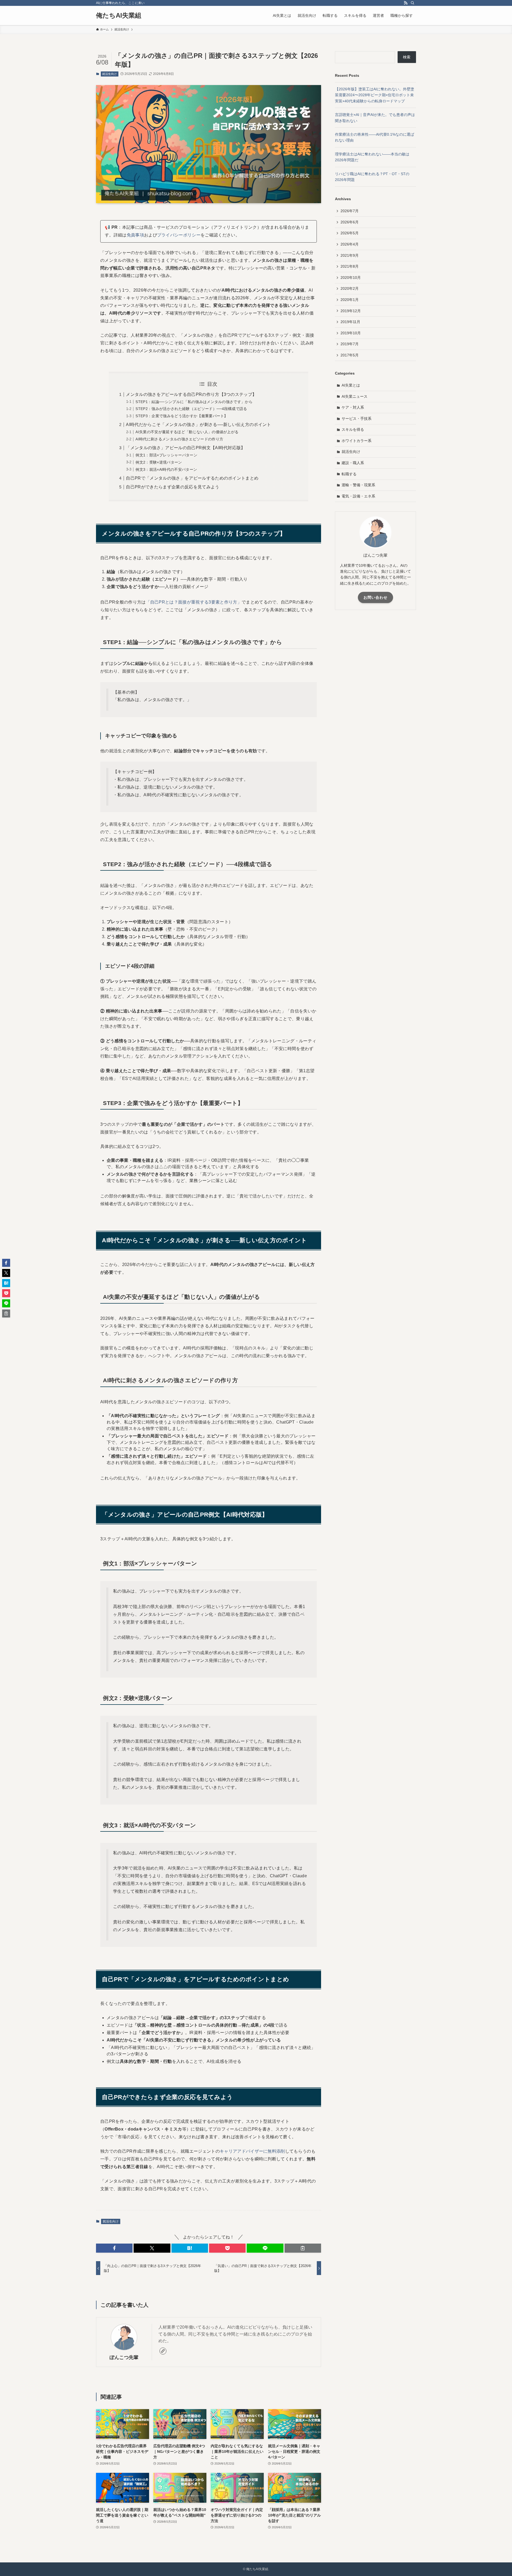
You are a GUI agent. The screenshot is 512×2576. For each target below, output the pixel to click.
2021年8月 (350, 266)
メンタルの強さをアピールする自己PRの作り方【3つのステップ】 (191, 394)
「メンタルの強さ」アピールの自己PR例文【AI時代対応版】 (185, 448)
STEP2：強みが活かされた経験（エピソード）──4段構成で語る (191, 409)
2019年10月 (351, 333)
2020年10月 (351, 278)
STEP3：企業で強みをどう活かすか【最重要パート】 (182, 416)
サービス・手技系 (357, 419)
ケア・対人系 (353, 407)
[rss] (406, 3)
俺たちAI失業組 (119, 15)
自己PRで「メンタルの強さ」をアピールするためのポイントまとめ (192, 478)
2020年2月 (350, 288)
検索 (407, 57)
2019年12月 (351, 311)
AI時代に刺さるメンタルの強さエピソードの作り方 (179, 439)
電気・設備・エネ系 (358, 496)
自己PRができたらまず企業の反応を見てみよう (173, 487)
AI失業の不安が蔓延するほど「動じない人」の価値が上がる (187, 432)
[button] (114, 2248)
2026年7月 (350, 211)
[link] (163, 2351)
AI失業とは (351, 385)
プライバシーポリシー (179, 235)
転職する (349, 474)
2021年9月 (350, 255)
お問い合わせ (375, 597)
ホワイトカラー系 (357, 441)
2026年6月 (350, 222)
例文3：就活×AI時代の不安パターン (166, 469)
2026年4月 (350, 244)
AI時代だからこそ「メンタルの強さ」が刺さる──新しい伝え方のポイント (198, 425)
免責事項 (135, 235)
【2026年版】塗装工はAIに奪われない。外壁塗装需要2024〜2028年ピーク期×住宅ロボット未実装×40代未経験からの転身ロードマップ (375, 95)
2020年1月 (350, 300)
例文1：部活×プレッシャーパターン (166, 455)
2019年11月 (350, 322)
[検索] (413, 3)
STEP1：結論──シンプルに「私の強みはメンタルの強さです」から (194, 402)
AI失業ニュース (355, 396)
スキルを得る (353, 429)
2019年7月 (350, 344)
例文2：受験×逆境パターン (159, 462)
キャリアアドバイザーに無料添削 (252, 2151)
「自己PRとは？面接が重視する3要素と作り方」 (194, 602)
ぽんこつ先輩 (124, 2357)
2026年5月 (350, 233)
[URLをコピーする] (303, 2248)
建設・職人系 (353, 463)
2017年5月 (350, 355)
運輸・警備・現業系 (358, 485)
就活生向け (109, 74)
